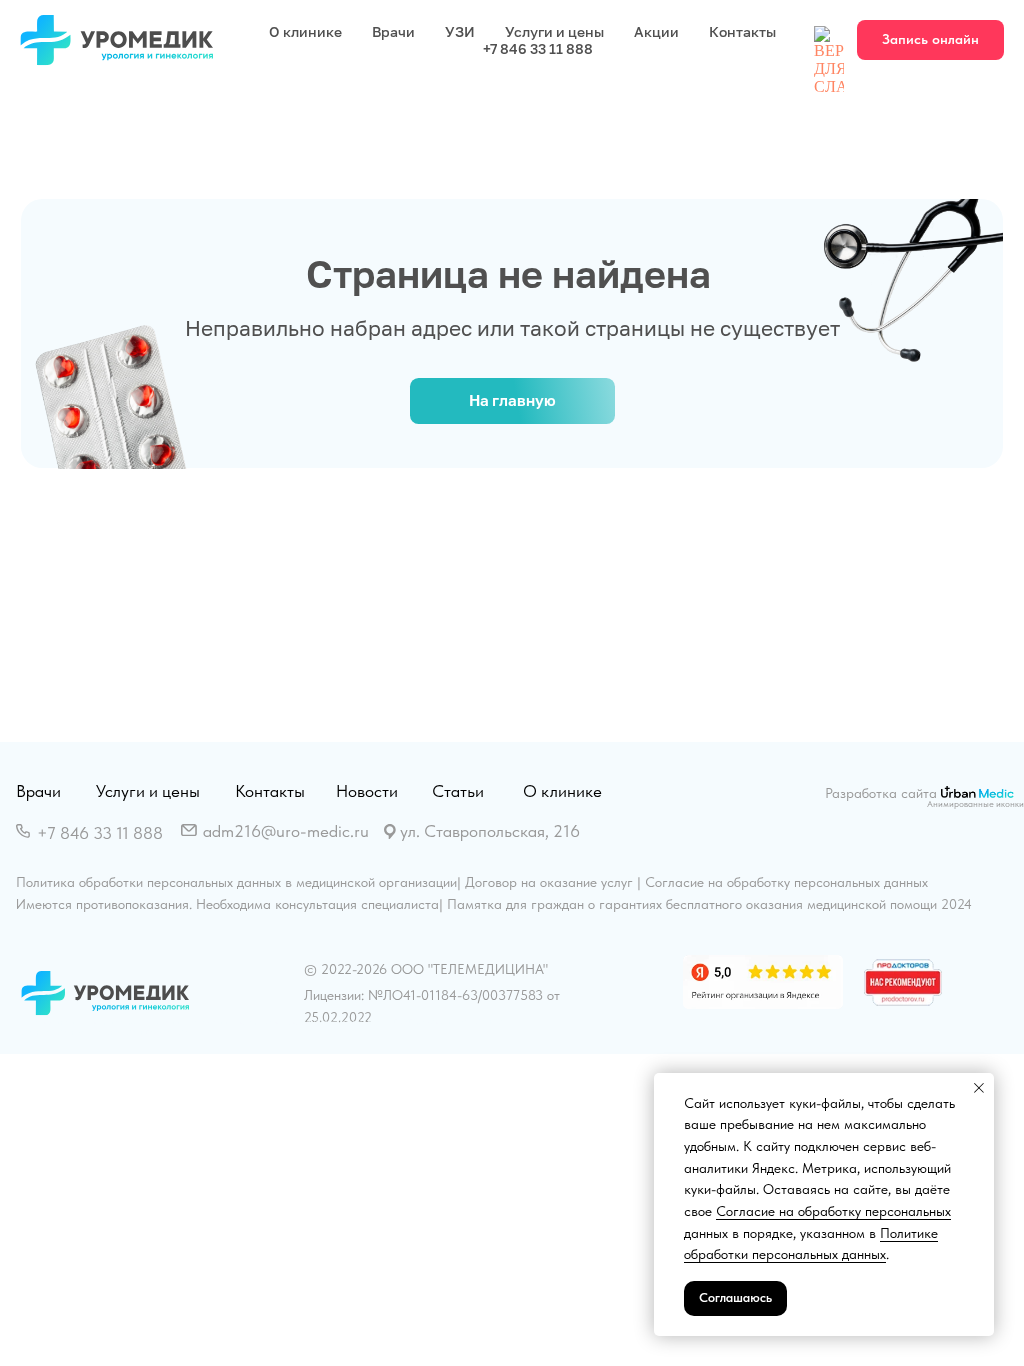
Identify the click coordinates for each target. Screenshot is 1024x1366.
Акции (656, 31)
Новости (367, 791)
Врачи (393, 31)
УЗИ (460, 31)
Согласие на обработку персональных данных (786, 882)
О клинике (305, 31)
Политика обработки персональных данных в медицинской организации (236, 882)
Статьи (458, 791)
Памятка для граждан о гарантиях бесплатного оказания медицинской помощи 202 (705, 904)
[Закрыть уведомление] (979, 1088)
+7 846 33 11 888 (538, 48)
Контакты (742, 31)
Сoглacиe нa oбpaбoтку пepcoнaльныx (833, 1211)
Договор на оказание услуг (549, 882)
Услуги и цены (554, 31)
